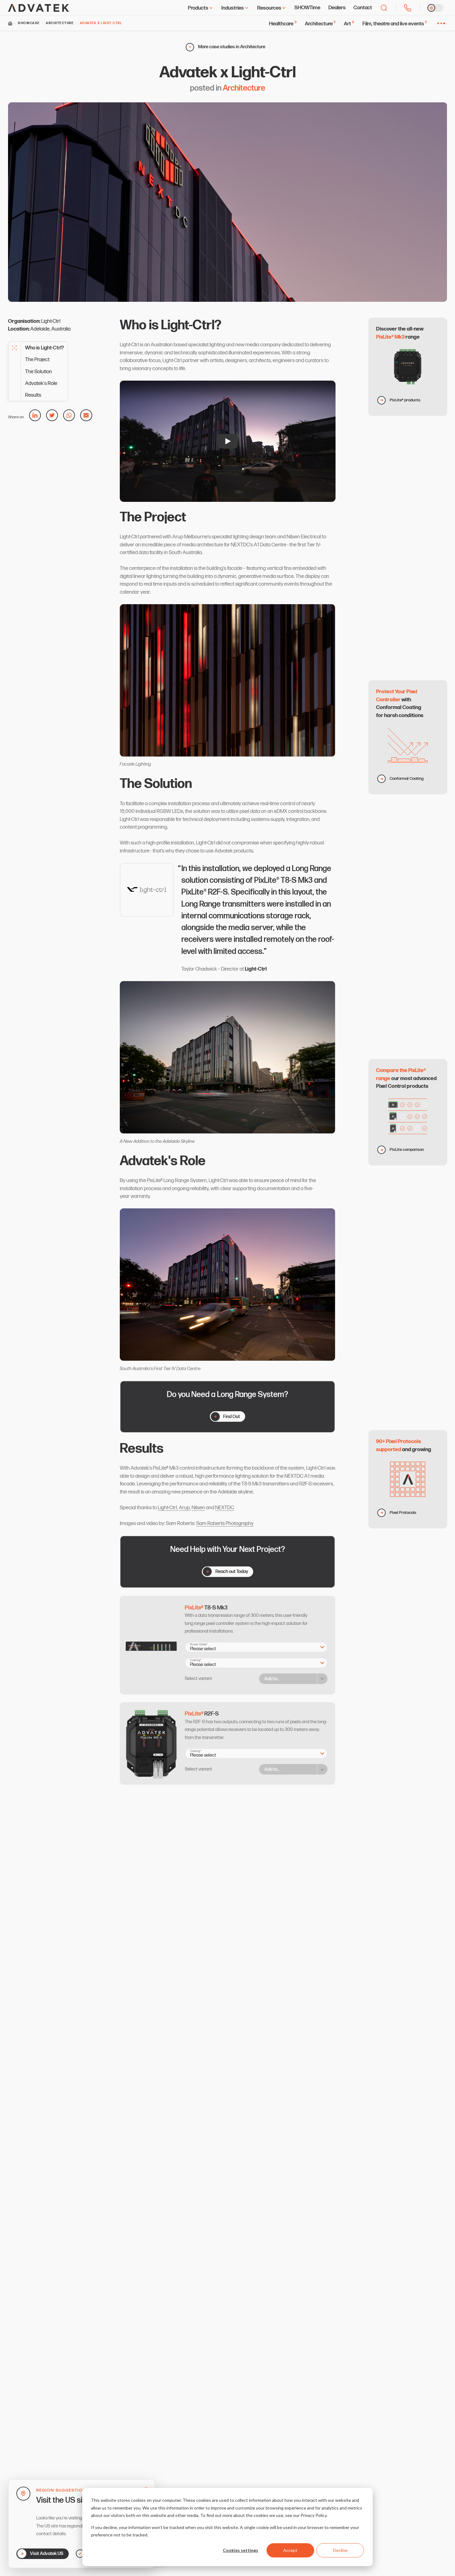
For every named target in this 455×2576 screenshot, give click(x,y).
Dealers (337, 8)
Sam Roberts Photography (225, 1523)
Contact (363, 8)
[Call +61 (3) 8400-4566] (408, 8)
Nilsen (198, 1508)
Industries (233, 8)
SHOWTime (307, 8)
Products (198, 8)
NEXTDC (225, 1508)
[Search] (384, 8)
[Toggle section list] (15, 348)
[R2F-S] (228, 1744)
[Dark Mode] (435, 8)
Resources (269, 8)
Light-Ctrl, (168, 1508)
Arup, (185, 1508)
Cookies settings (240, 2550)
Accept (290, 2550)
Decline (340, 2550)
